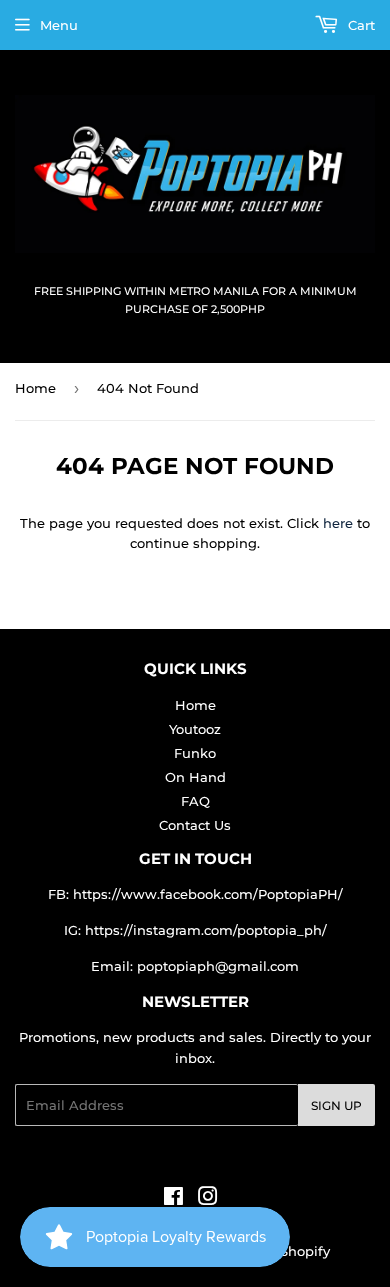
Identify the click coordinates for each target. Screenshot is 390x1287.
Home (35, 388)
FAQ (195, 801)
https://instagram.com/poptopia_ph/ (206, 930)
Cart (359, 25)
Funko (195, 753)
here (338, 523)
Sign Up (336, 1105)
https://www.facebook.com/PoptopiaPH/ (208, 894)
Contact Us (195, 825)
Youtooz (195, 729)
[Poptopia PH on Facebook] (173, 1199)
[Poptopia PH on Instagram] (208, 1199)
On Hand (195, 777)
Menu (59, 25)
